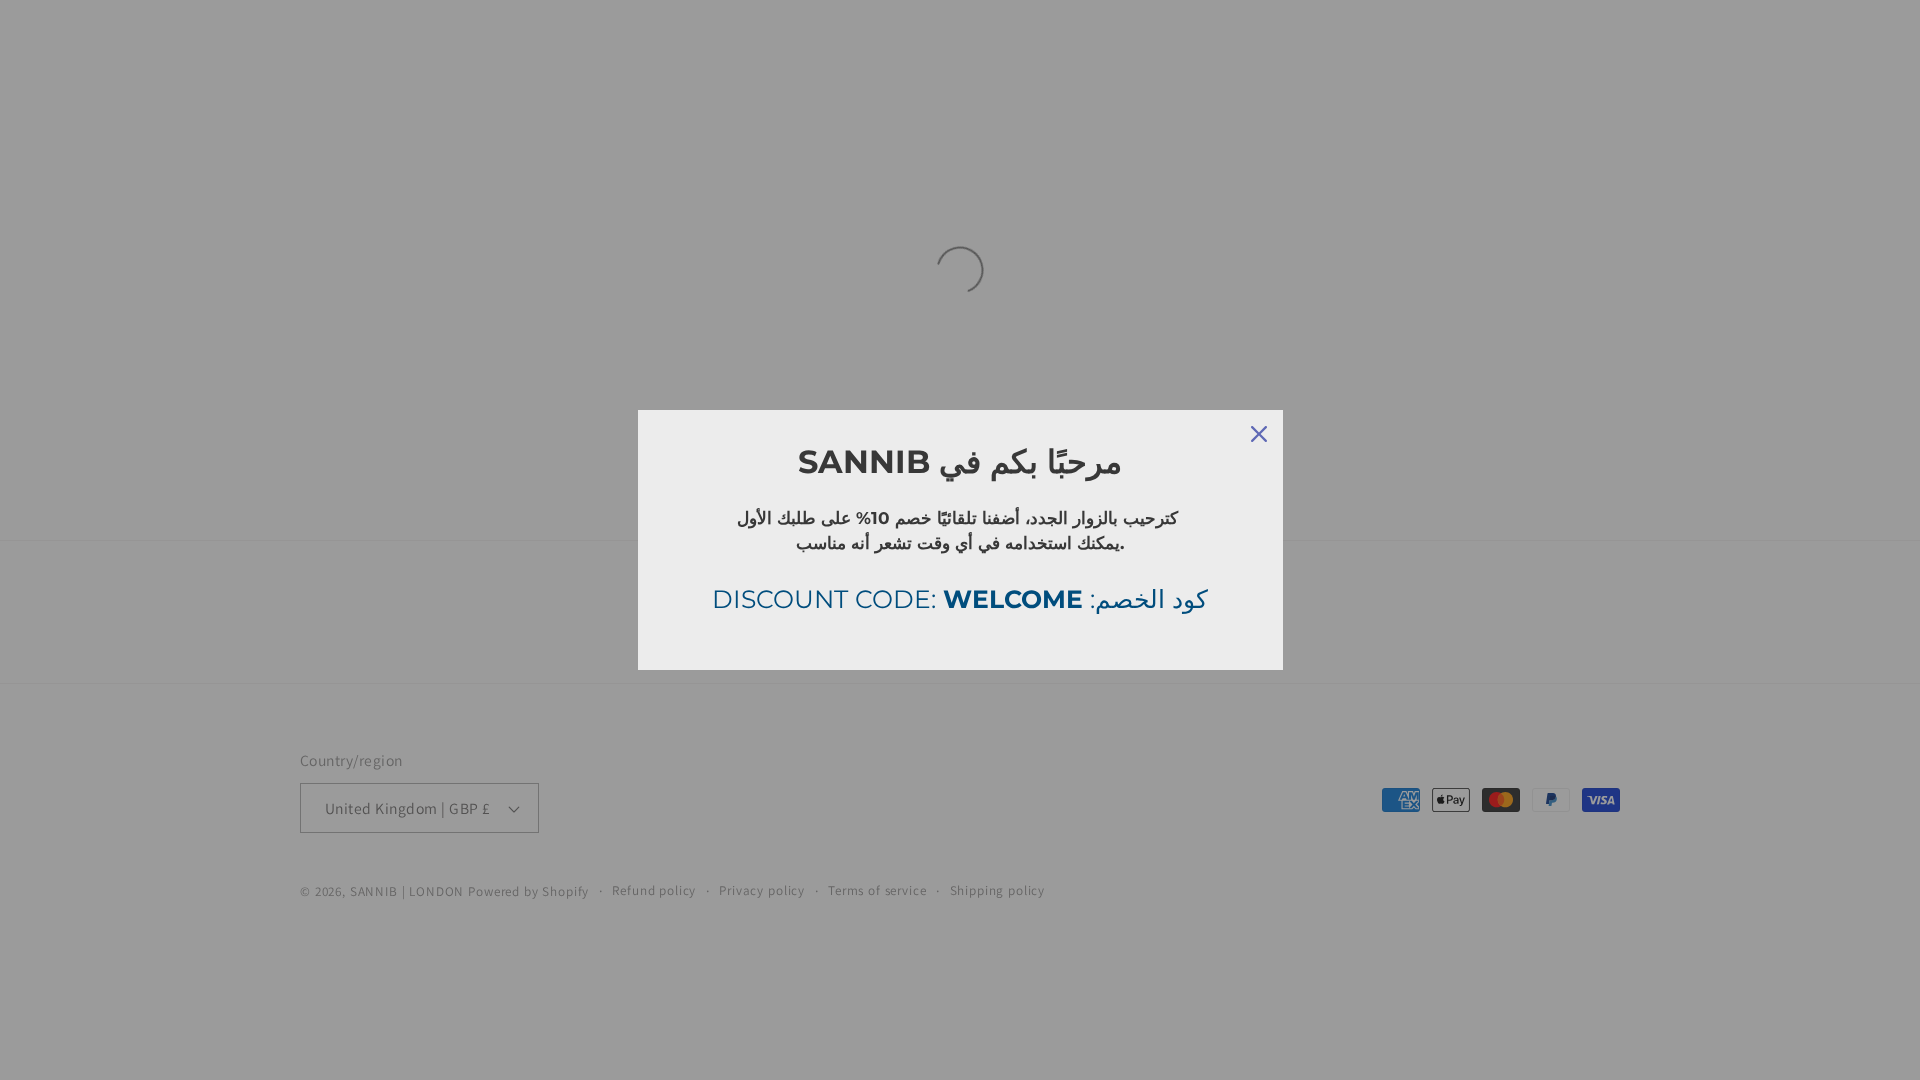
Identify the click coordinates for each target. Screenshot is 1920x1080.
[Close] (1259, 434)
